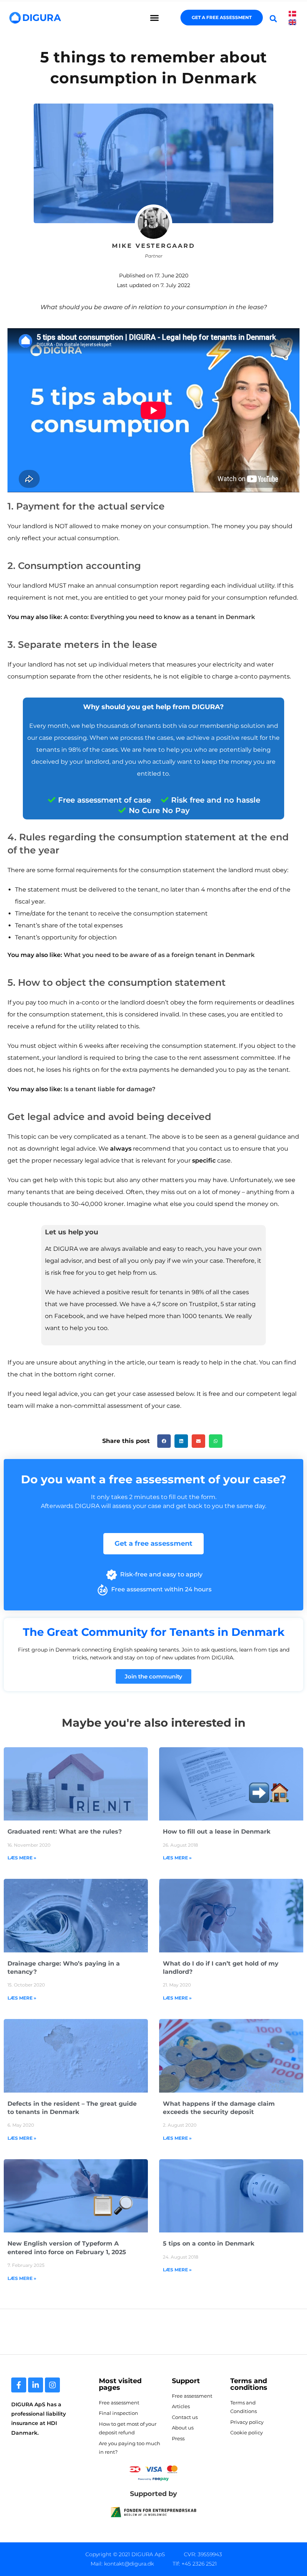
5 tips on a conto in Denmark (209, 2243)
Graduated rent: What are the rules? (65, 1832)
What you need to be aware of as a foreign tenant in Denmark (159, 955)
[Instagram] (52, 2385)
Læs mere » (22, 1858)
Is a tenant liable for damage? (110, 1089)
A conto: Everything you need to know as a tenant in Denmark (159, 617)
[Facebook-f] (19, 2385)
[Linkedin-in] (36, 2385)
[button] (155, 18)
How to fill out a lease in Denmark (217, 1832)
